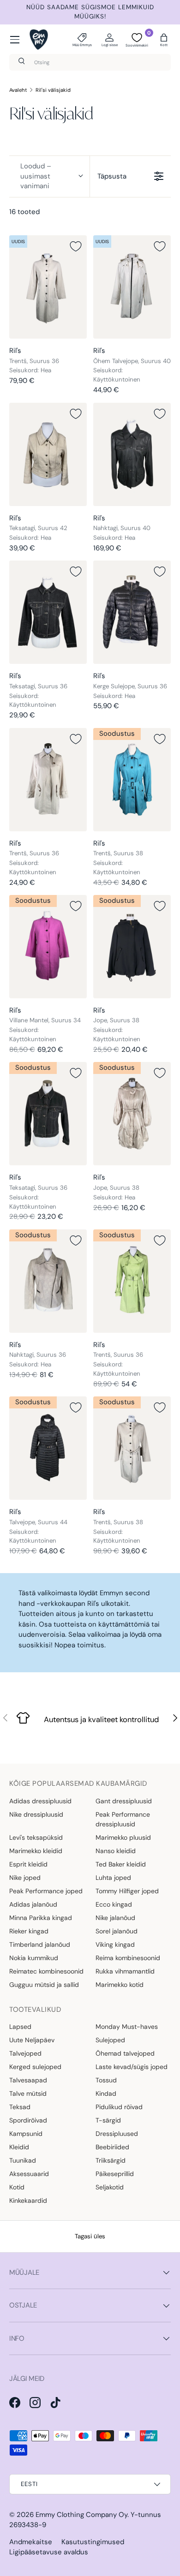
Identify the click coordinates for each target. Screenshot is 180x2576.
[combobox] (90, 62)
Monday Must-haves (127, 2027)
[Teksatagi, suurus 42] (48, 454)
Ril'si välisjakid (53, 90)
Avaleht (18, 90)
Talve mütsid (28, 2093)
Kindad (106, 2093)
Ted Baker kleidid (121, 1864)
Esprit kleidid (28, 1864)
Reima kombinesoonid (128, 1958)
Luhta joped (113, 1878)
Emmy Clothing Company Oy (81, 2515)
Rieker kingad (29, 1931)
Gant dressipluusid (124, 1801)
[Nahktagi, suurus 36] (48, 1281)
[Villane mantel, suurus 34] (48, 947)
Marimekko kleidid (36, 1851)
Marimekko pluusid (123, 1837)
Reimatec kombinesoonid (46, 1971)
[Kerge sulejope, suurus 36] (132, 612)
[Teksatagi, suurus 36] (48, 612)
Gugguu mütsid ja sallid (44, 1985)
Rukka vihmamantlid (125, 1971)
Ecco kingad (114, 1904)
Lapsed (20, 2027)
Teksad (20, 2107)
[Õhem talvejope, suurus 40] (132, 287)
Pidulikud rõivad (119, 2107)
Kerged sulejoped (35, 2067)
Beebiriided (112, 2147)
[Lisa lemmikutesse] (76, 246)
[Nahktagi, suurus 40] (132, 454)
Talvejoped (25, 2053)
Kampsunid (26, 2134)
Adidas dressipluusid (40, 1801)
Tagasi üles (90, 2236)
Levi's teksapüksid (36, 1837)
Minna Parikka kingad (41, 1918)
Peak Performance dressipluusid (123, 1819)
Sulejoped (110, 2040)
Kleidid (19, 2147)
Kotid (17, 2187)
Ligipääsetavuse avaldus (49, 2552)
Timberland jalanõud (40, 1944)
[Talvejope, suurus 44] (48, 1448)
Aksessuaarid (29, 2174)
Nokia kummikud (34, 1958)
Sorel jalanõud (117, 1931)
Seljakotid (110, 2187)
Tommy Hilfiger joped (127, 1891)
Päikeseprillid (115, 2174)
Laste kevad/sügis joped (132, 2067)
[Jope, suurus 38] (132, 947)
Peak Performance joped (46, 1891)
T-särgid (108, 2120)
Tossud (106, 2080)
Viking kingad (115, 1944)
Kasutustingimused (93, 2542)
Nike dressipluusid (36, 1814)
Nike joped (25, 1878)
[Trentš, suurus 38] (132, 780)
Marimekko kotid (120, 1985)
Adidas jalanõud (33, 1904)
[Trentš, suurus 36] (48, 287)
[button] (164, 40)
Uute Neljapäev (32, 2040)
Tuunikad (23, 2160)
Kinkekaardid (28, 2200)
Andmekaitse (31, 2542)
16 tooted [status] (24, 212)
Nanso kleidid (116, 1851)
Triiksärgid (111, 2160)
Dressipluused (117, 2134)
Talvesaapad (28, 2080)
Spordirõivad (28, 2120)
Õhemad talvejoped (125, 2053)
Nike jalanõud (115, 1918)
